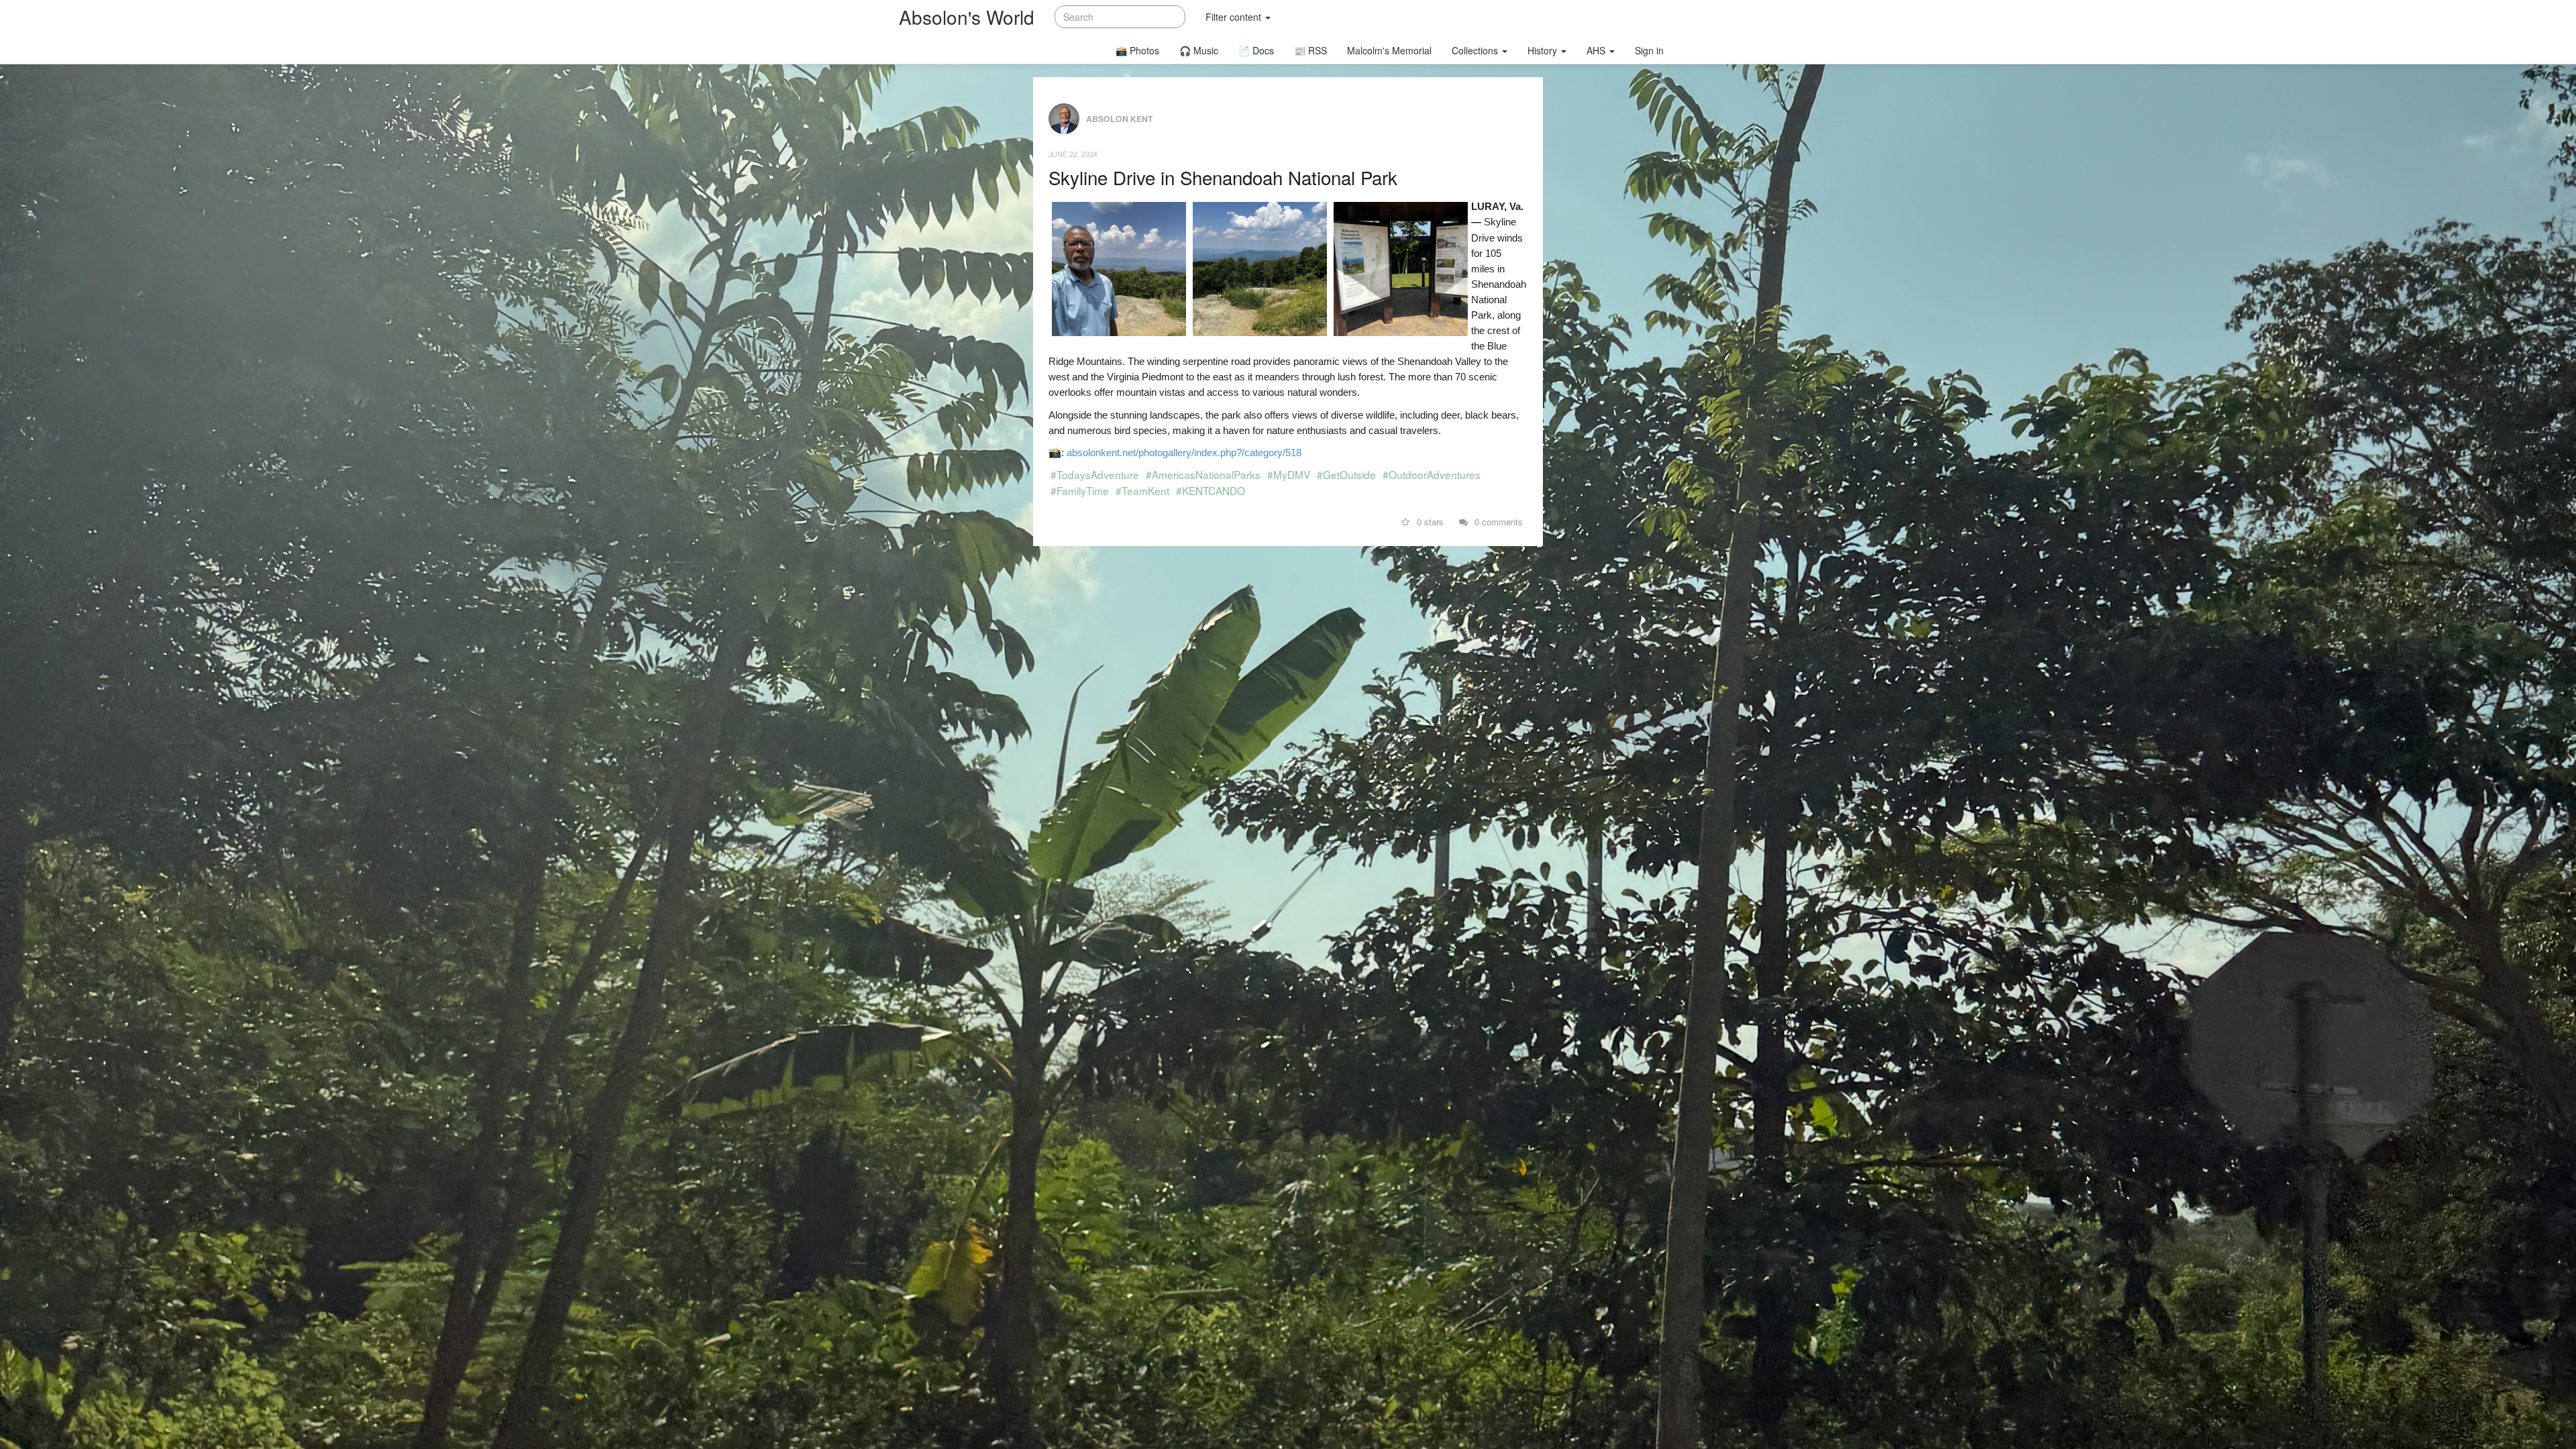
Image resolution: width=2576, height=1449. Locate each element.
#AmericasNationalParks (1203, 474)
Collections (1476, 50)
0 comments (1497, 522)
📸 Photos (1137, 50)
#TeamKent (1142, 490)
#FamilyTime (1080, 490)
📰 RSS (1310, 50)
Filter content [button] (1235, 17)
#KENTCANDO (1211, 490)
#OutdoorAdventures (1432, 474)
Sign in (1649, 50)
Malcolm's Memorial (1389, 50)
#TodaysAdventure (1095, 474)
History (1544, 50)
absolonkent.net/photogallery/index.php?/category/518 (1184, 452)
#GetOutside (1346, 474)
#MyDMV (1289, 474)
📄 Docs (1256, 50)
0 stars (1429, 522)
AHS (1597, 50)
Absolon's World (967, 17)
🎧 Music (1199, 50)
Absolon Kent (1120, 118)
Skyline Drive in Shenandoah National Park (1223, 177)
